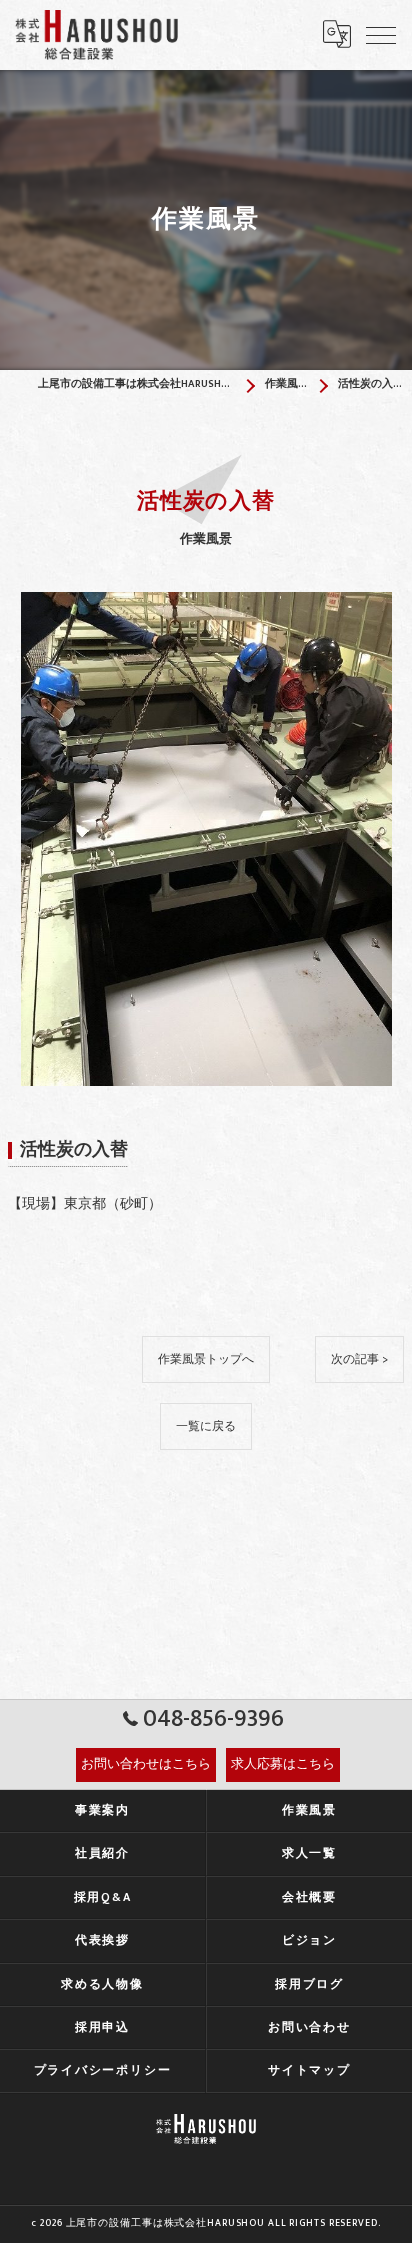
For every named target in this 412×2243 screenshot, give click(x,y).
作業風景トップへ (206, 1359)
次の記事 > (359, 1359)
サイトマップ (309, 2070)
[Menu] (381, 34)
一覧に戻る (206, 1426)
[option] (206, 839)
